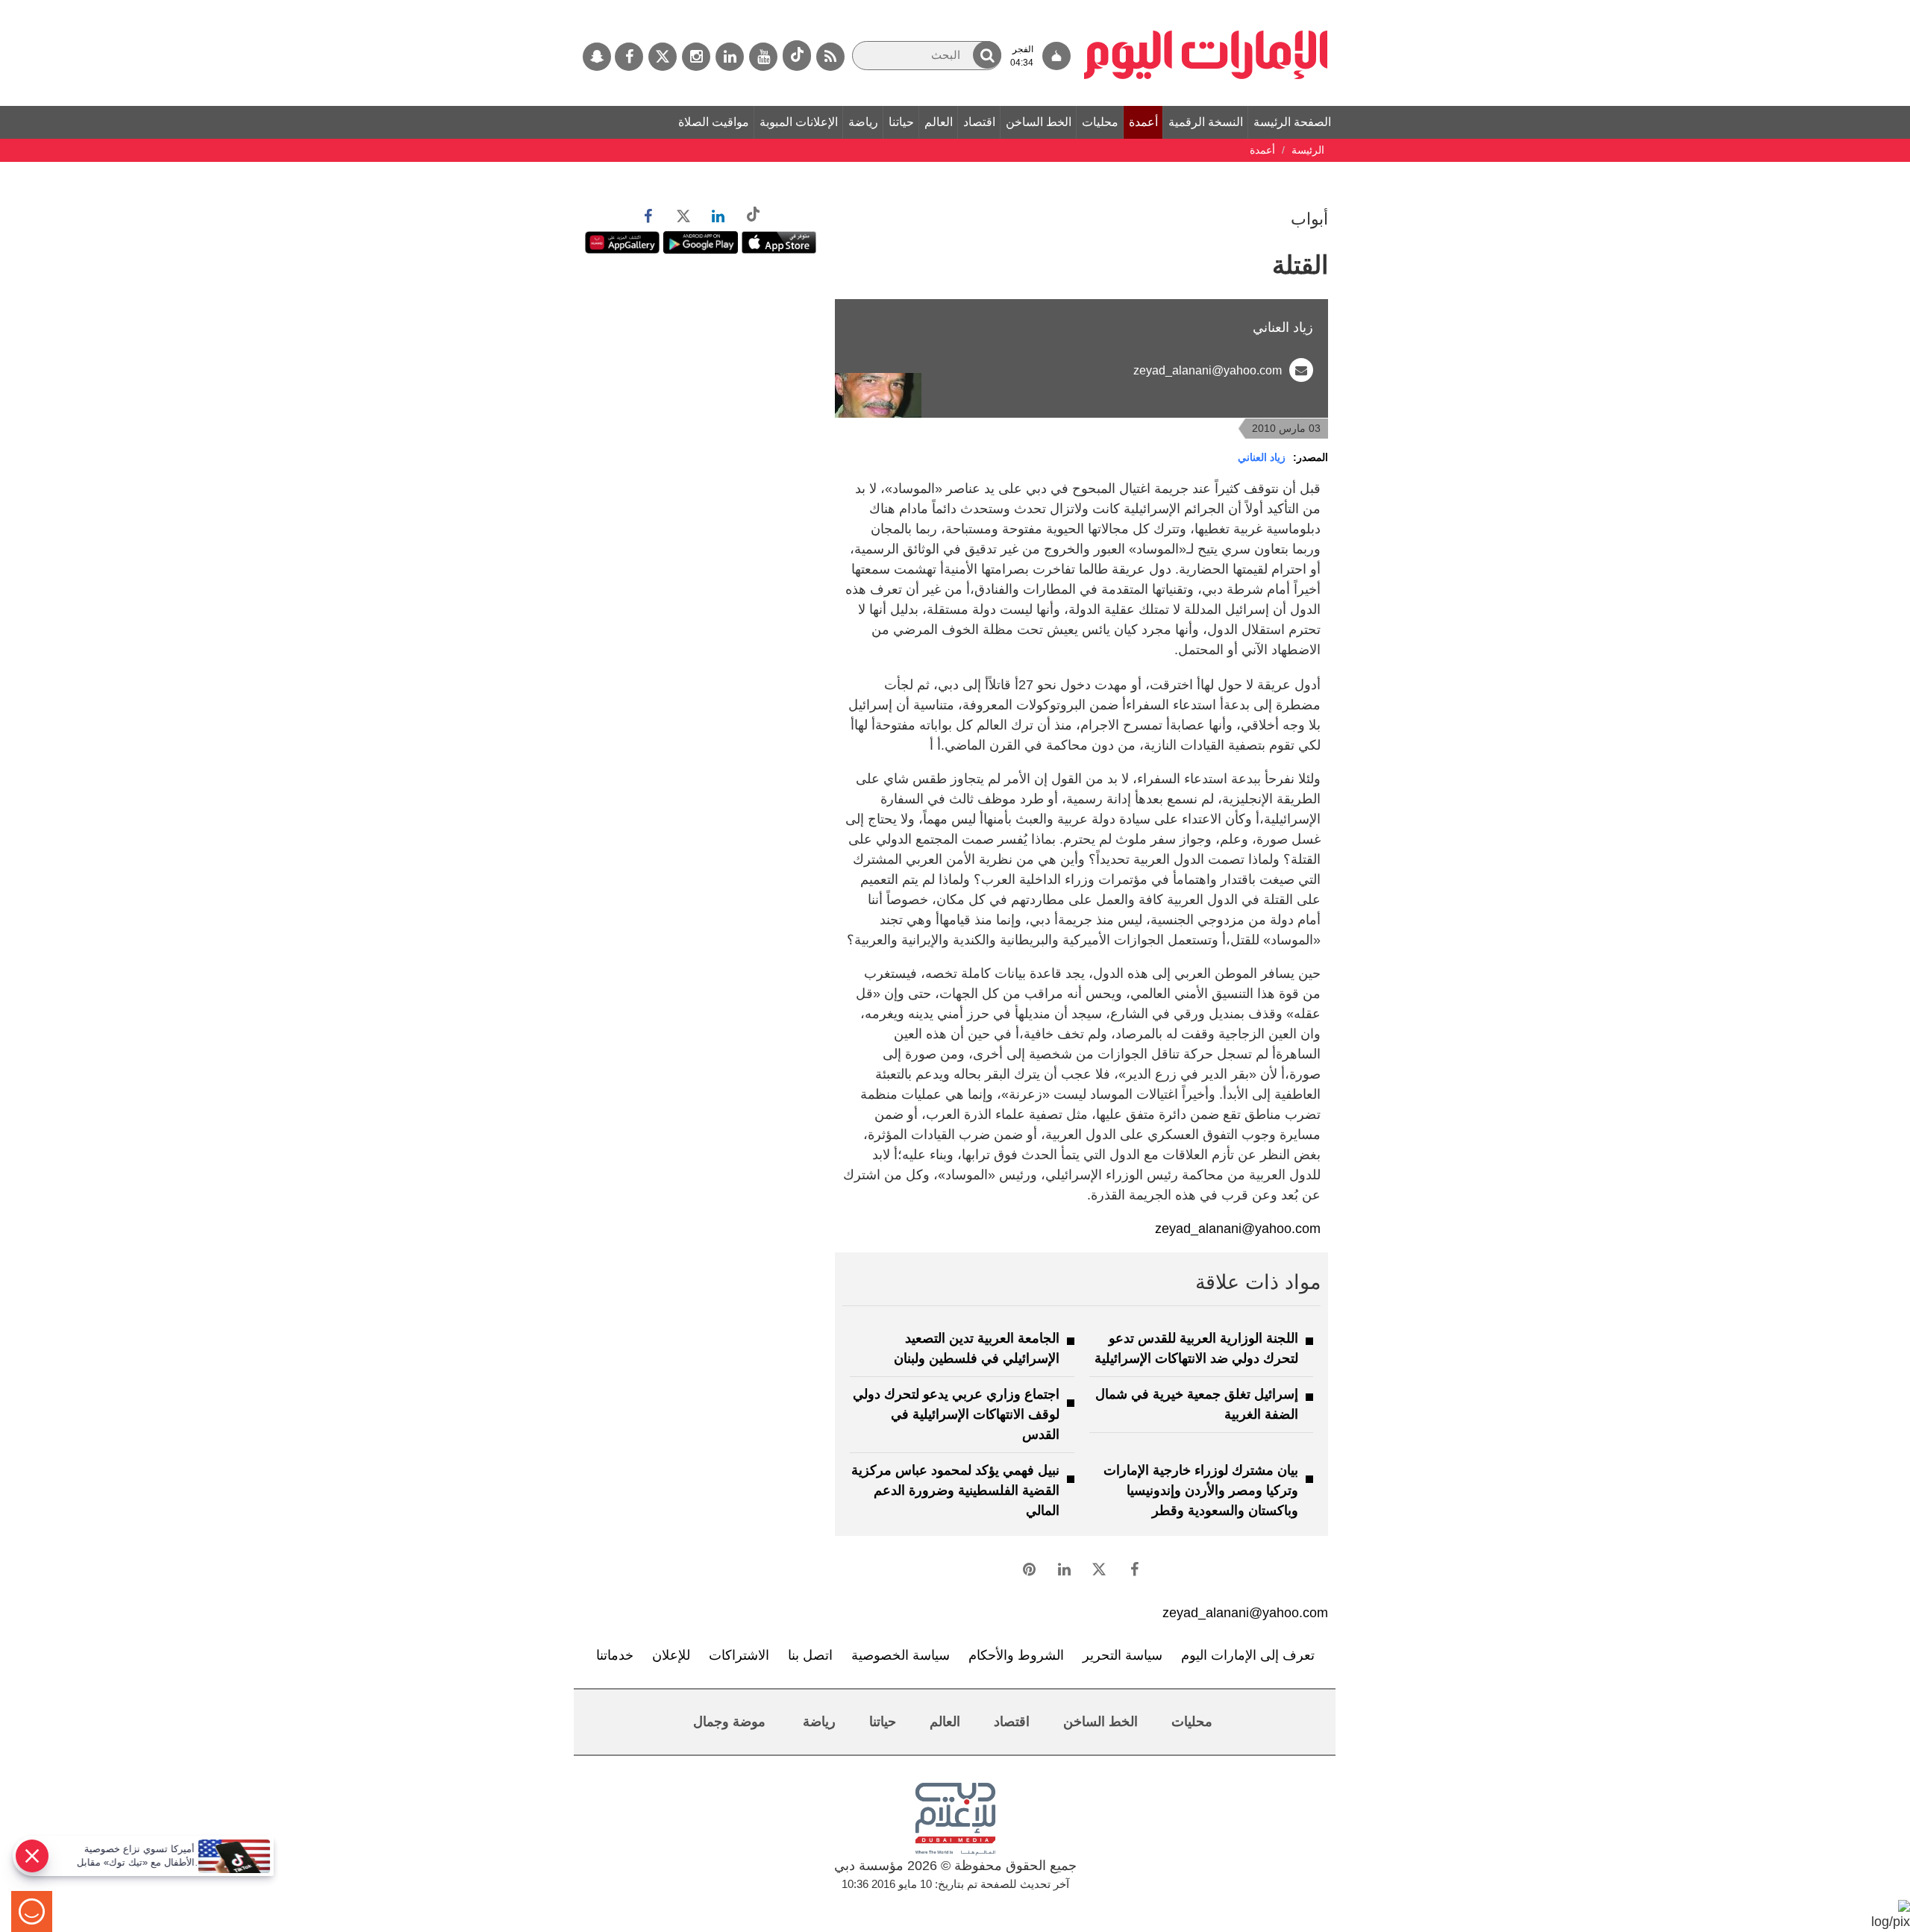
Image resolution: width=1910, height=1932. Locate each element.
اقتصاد (979, 122)
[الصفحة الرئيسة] (1206, 7)
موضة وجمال (729, 1722)
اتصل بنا (810, 1655)
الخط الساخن (1039, 122)
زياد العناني (1262, 457)
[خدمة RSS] (830, 57)
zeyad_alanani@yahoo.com (1208, 370)
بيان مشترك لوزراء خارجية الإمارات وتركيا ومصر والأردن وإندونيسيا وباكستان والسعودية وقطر (1201, 1490)
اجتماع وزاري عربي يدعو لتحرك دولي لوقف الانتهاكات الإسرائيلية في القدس (956, 1414)
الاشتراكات (739, 1655)
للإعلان (671, 1655)
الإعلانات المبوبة (799, 122)
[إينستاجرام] (696, 57)
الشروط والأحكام (1016, 1655)
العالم (939, 122)
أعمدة (1143, 122)
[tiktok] (797, 56)
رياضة (863, 122)
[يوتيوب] (763, 57)
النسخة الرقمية (1206, 122)
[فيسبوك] (629, 57)
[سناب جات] (597, 57)
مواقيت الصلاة (714, 122)
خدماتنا (615, 1655)
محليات (1100, 122)
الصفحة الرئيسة (1292, 122)
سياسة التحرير (1122, 1655)
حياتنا (901, 122)
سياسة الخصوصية (901, 1655)
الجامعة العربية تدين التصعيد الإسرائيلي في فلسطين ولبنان (977, 1348)
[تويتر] (663, 57)
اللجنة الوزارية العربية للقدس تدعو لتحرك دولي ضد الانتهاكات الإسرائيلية (1196, 1348)
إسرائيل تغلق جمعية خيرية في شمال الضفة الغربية (1197, 1404)
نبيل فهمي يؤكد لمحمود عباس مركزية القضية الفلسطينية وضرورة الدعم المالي (955, 1490)
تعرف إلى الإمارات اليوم (1248, 1655)
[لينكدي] (730, 57)
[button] (987, 55)
